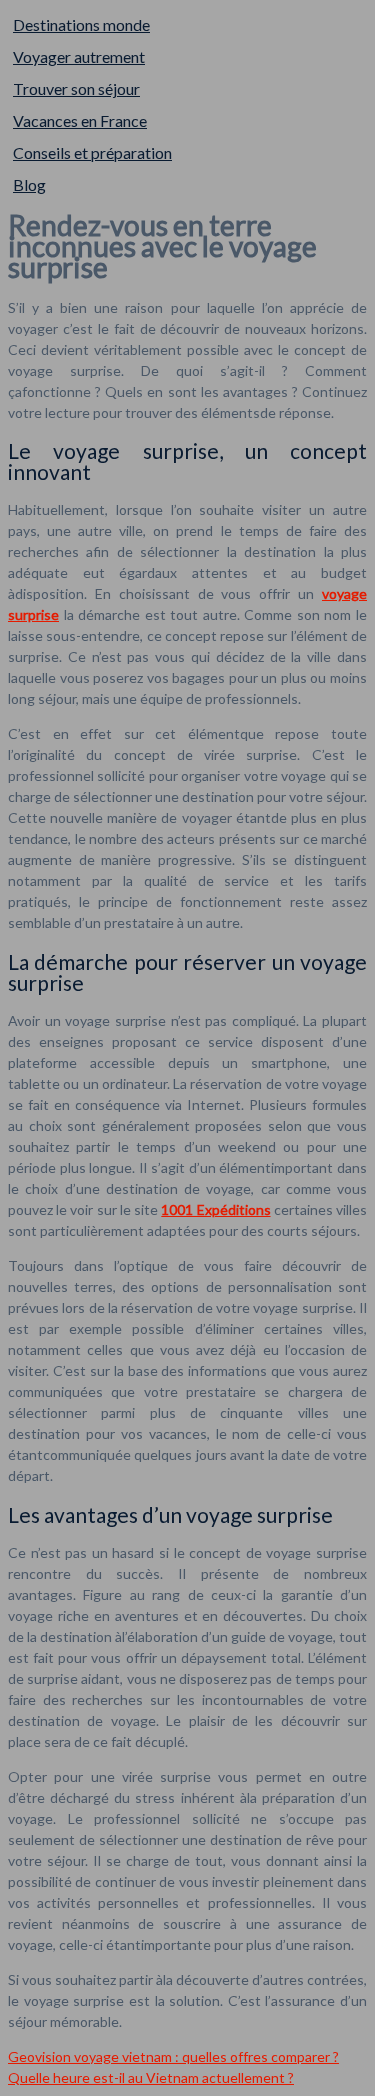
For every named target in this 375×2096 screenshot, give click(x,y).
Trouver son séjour (76, 88)
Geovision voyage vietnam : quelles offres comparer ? (173, 2056)
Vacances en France (80, 120)
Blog (29, 184)
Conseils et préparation (92, 152)
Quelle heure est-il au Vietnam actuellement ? (151, 2077)
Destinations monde (81, 24)
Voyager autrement (79, 56)
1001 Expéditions (215, 1209)
